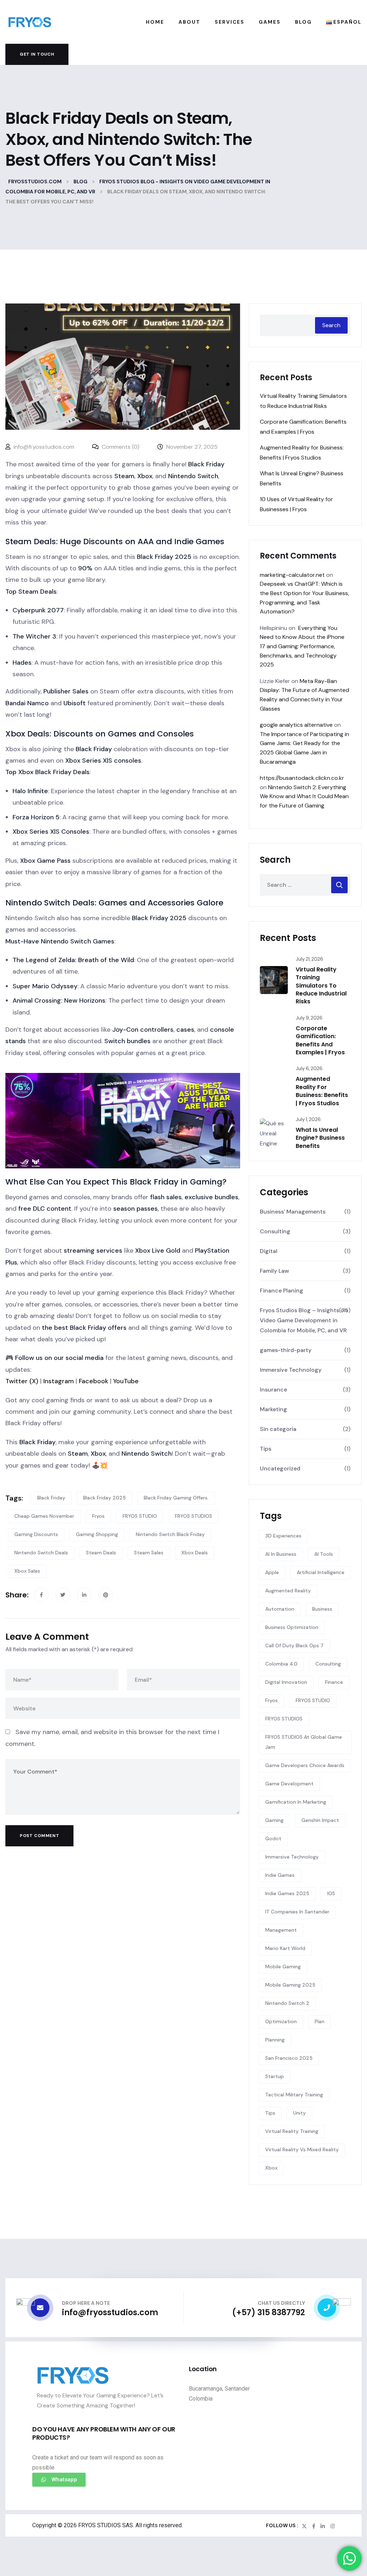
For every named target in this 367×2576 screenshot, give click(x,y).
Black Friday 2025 (104, 1498)
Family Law (275, 1271)
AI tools (324, 1554)
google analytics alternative (296, 725)
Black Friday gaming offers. (176, 1498)
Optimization (281, 2021)
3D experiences (283, 1536)
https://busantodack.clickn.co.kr (302, 778)
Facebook (93, 1381)
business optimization (292, 1627)
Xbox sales (27, 1571)
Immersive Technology (291, 1370)
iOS (331, 1893)
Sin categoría (278, 1429)
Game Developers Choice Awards (305, 1765)
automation (280, 1609)
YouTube (125, 1381)
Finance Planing (282, 1291)
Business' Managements (293, 1212)
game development (289, 1784)
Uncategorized (280, 1468)
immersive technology (292, 1857)
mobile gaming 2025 (290, 1985)
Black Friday (51, 1498)
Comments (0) (120, 447)
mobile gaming (283, 1967)
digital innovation (286, 1682)
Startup (275, 2076)
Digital (269, 1251)
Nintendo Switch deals (41, 1553)
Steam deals (101, 1553)
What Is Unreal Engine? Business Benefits (320, 1138)
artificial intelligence (321, 1572)
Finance (334, 1682)
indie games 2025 (287, 1893)
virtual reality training (292, 2131)
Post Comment (39, 1836)
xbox (271, 2168)
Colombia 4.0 (281, 1664)
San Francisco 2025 (289, 2058)
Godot (273, 1838)
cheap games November (44, 1516)
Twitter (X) (22, 1381)
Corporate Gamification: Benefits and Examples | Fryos (320, 1040)
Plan (320, 2021)
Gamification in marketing (296, 1802)
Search (331, 325)
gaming (274, 1820)
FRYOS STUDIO (140, 1516)
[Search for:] (305, 885)
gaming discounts (36, 1534)
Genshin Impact (320, 1820)
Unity (299, 2113)
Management (281, 1930)
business (322, 1609)
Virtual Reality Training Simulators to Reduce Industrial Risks (321, 986)
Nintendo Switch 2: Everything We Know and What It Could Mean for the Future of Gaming (304, 796)
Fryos (98, 1516)
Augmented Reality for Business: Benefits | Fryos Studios (322, 1091)
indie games (280, 1875)
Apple (272, 1572)
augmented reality (288, 1591)
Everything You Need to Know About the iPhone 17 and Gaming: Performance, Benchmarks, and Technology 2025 (302, 646)
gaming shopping (97, 1534)
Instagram (58, 1381)
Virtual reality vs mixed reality (302, 2149)
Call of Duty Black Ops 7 (294, 1645)
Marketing (273, 1409)
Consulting (275, 1231)
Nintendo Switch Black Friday (170, 1534)
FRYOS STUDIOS (194, 1516)
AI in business (281, 1554)
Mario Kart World (285, 1948)
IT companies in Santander (297, 1912)
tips (270, 2113)
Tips (266, 1449)
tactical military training (294, 2095)
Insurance (273, 1390)
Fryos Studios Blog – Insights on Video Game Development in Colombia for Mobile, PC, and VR (304, 1320)
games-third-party (286, 1350)
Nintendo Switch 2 (287, 2003)
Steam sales (149, 1553)
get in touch (37, 54)
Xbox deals (195, 1553)
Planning (275, 2040)
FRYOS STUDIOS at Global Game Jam (304, 1742)
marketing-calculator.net (292, 575)
